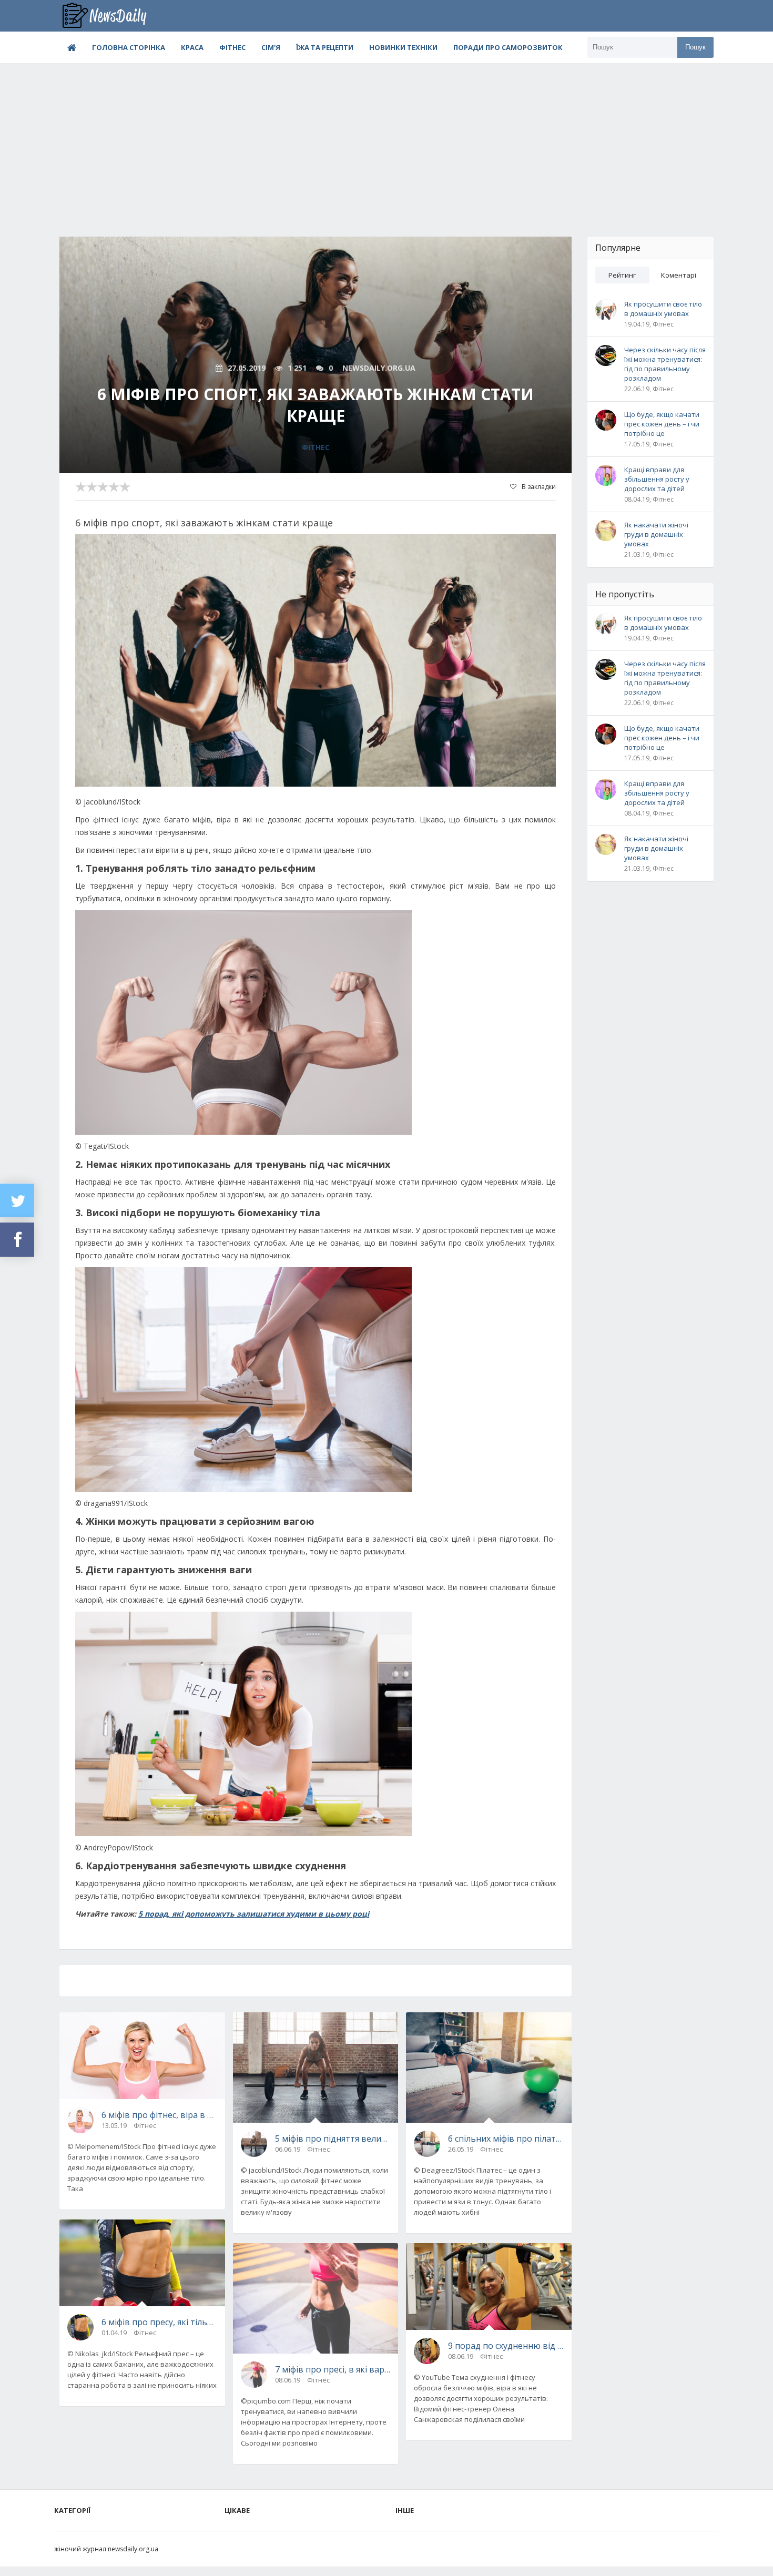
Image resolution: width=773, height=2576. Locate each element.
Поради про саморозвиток (508, 47)
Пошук (695, 47)
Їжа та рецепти (325, 47)
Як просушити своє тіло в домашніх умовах (663, 309)
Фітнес (232, 47)
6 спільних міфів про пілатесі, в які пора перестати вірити (506, 2139)
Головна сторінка (129, 47)
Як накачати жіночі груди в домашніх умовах (656, 534)
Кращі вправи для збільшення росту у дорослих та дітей (657, 479)
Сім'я (271, 47)
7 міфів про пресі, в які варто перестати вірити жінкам (333, 2369)
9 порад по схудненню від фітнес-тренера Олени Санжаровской (506, 2346)
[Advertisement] (387, 142)
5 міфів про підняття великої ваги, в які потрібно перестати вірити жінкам (333, 2139)
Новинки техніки (403, 47)
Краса (192, 47)
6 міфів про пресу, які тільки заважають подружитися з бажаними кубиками (159, 2322)
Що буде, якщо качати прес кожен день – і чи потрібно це (662, 424)
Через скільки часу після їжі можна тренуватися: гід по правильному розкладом (665, 364)
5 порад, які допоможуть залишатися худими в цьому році (254, 1914)
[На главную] (112, 16)
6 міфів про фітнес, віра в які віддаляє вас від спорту (159, 2115)
